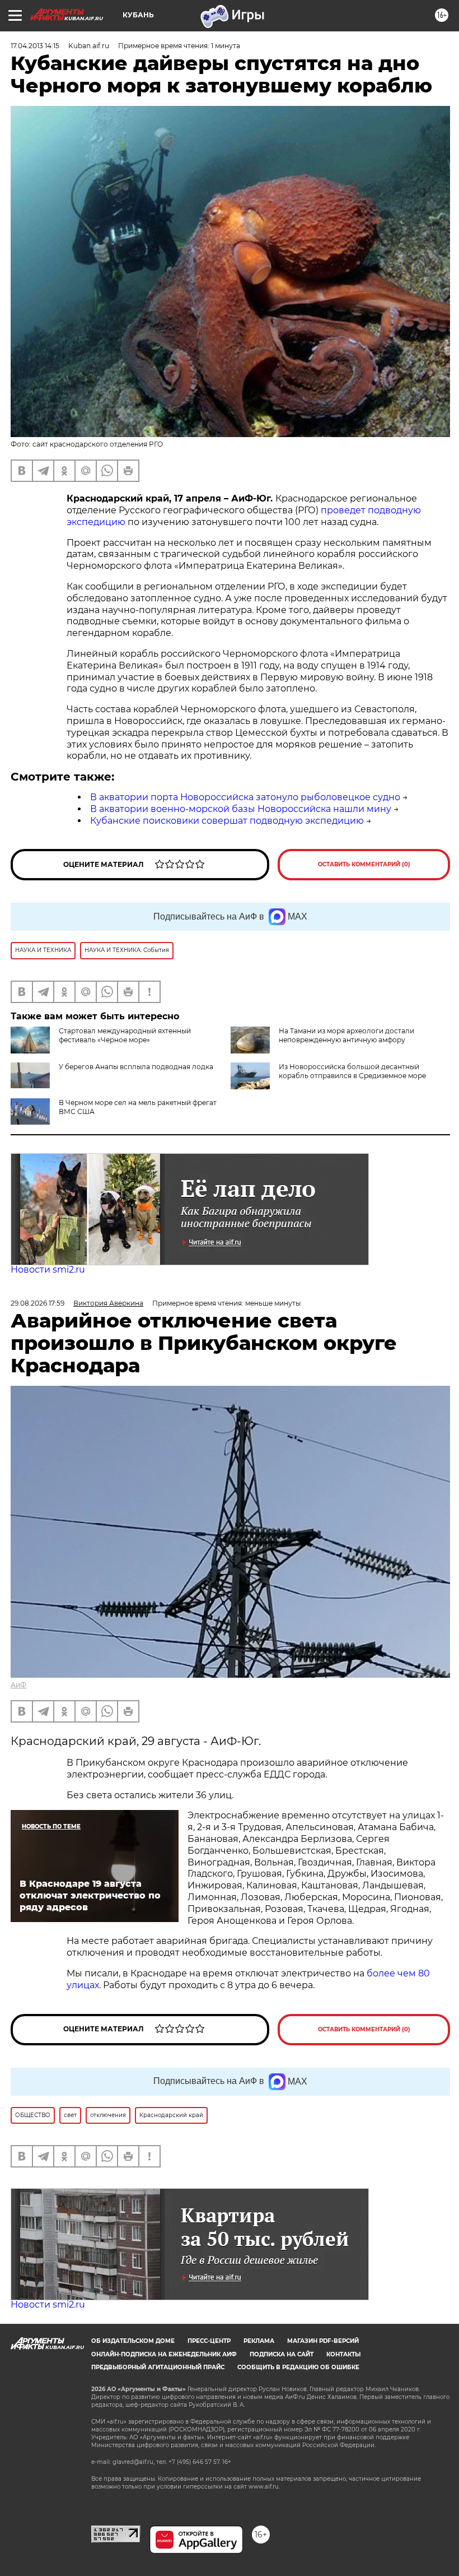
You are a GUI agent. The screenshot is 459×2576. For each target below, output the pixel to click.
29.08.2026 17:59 (38, 1303)
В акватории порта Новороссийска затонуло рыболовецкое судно (245, 797)
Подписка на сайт (282, 2354)
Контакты (343, 2354)
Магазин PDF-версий (323, 2341)
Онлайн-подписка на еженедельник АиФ (164, 2354)
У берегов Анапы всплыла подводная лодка (136, 1067)
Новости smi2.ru (48, 1270)
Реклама (259, 2341)
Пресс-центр (209, 2341)
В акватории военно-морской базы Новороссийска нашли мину (241, 809)
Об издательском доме (133, 2341)
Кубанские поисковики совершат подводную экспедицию (227, 821)
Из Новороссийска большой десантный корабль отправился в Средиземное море (352, 1071)
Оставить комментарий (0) (364, 864)
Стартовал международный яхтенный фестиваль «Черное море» (125, 1035)
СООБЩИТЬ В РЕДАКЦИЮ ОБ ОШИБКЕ (298, 2367)
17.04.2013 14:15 (35, 46)
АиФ (18, 1685)
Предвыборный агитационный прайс (158, 2367)
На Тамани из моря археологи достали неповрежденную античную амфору (346, 1035)
